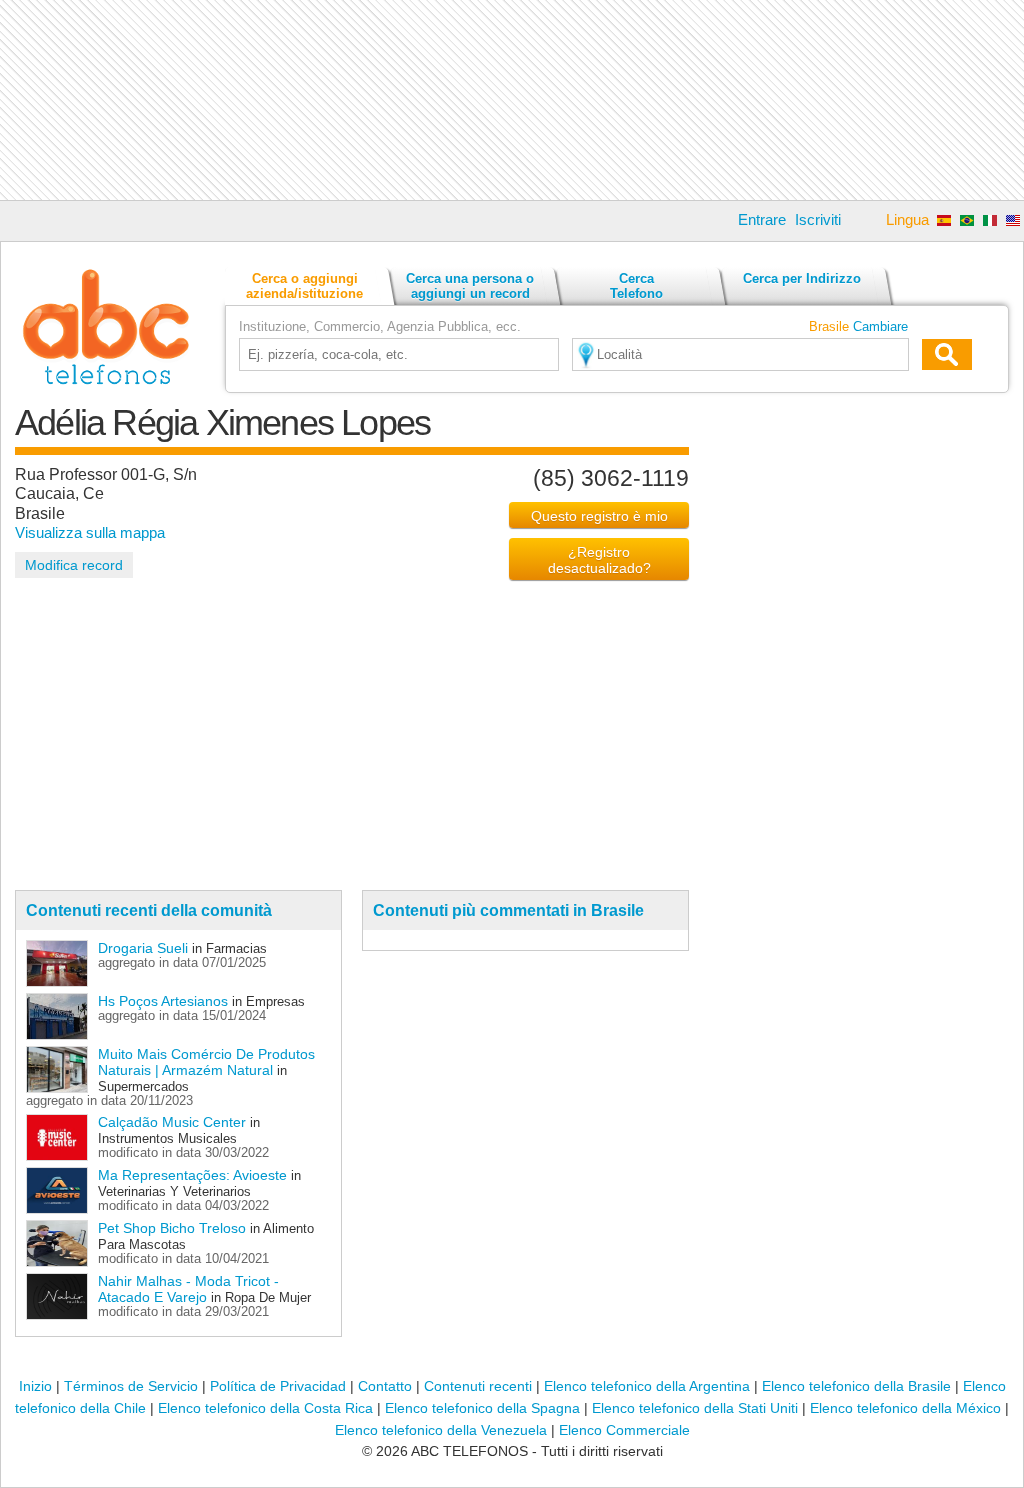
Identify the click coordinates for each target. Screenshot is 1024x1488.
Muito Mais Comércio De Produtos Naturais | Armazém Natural (206, 1062)
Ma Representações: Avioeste (192, 1175)
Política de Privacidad (278, 1386)
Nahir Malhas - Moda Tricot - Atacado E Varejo (188, 1289)
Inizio (35, 1386)
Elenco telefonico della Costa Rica (265, 1408)
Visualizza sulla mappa (90, 532)
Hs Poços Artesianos (163, 1001)
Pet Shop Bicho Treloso (172, 1228)
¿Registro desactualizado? (599, 560)
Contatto (385, 1386)
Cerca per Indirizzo (802, 278)
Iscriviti (818, 219)
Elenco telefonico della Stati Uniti (695, 1408)
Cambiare (880, 326)
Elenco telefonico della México (905, 1408)
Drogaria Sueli (143, 948)
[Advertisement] (512, 100)
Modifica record (74, 565)
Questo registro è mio (599, 516)
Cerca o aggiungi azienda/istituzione (304, 286)
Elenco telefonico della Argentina (647, 1386)
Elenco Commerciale (624, 1430)
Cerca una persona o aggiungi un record (470, 286)
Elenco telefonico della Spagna (482, 1408)
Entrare (762, 219)
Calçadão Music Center (172, 1122)
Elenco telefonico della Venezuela (441, 1430)
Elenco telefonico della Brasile (856, 1386)
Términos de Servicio (131, 1386)
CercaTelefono (636, 286)
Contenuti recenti (478, 1386)
